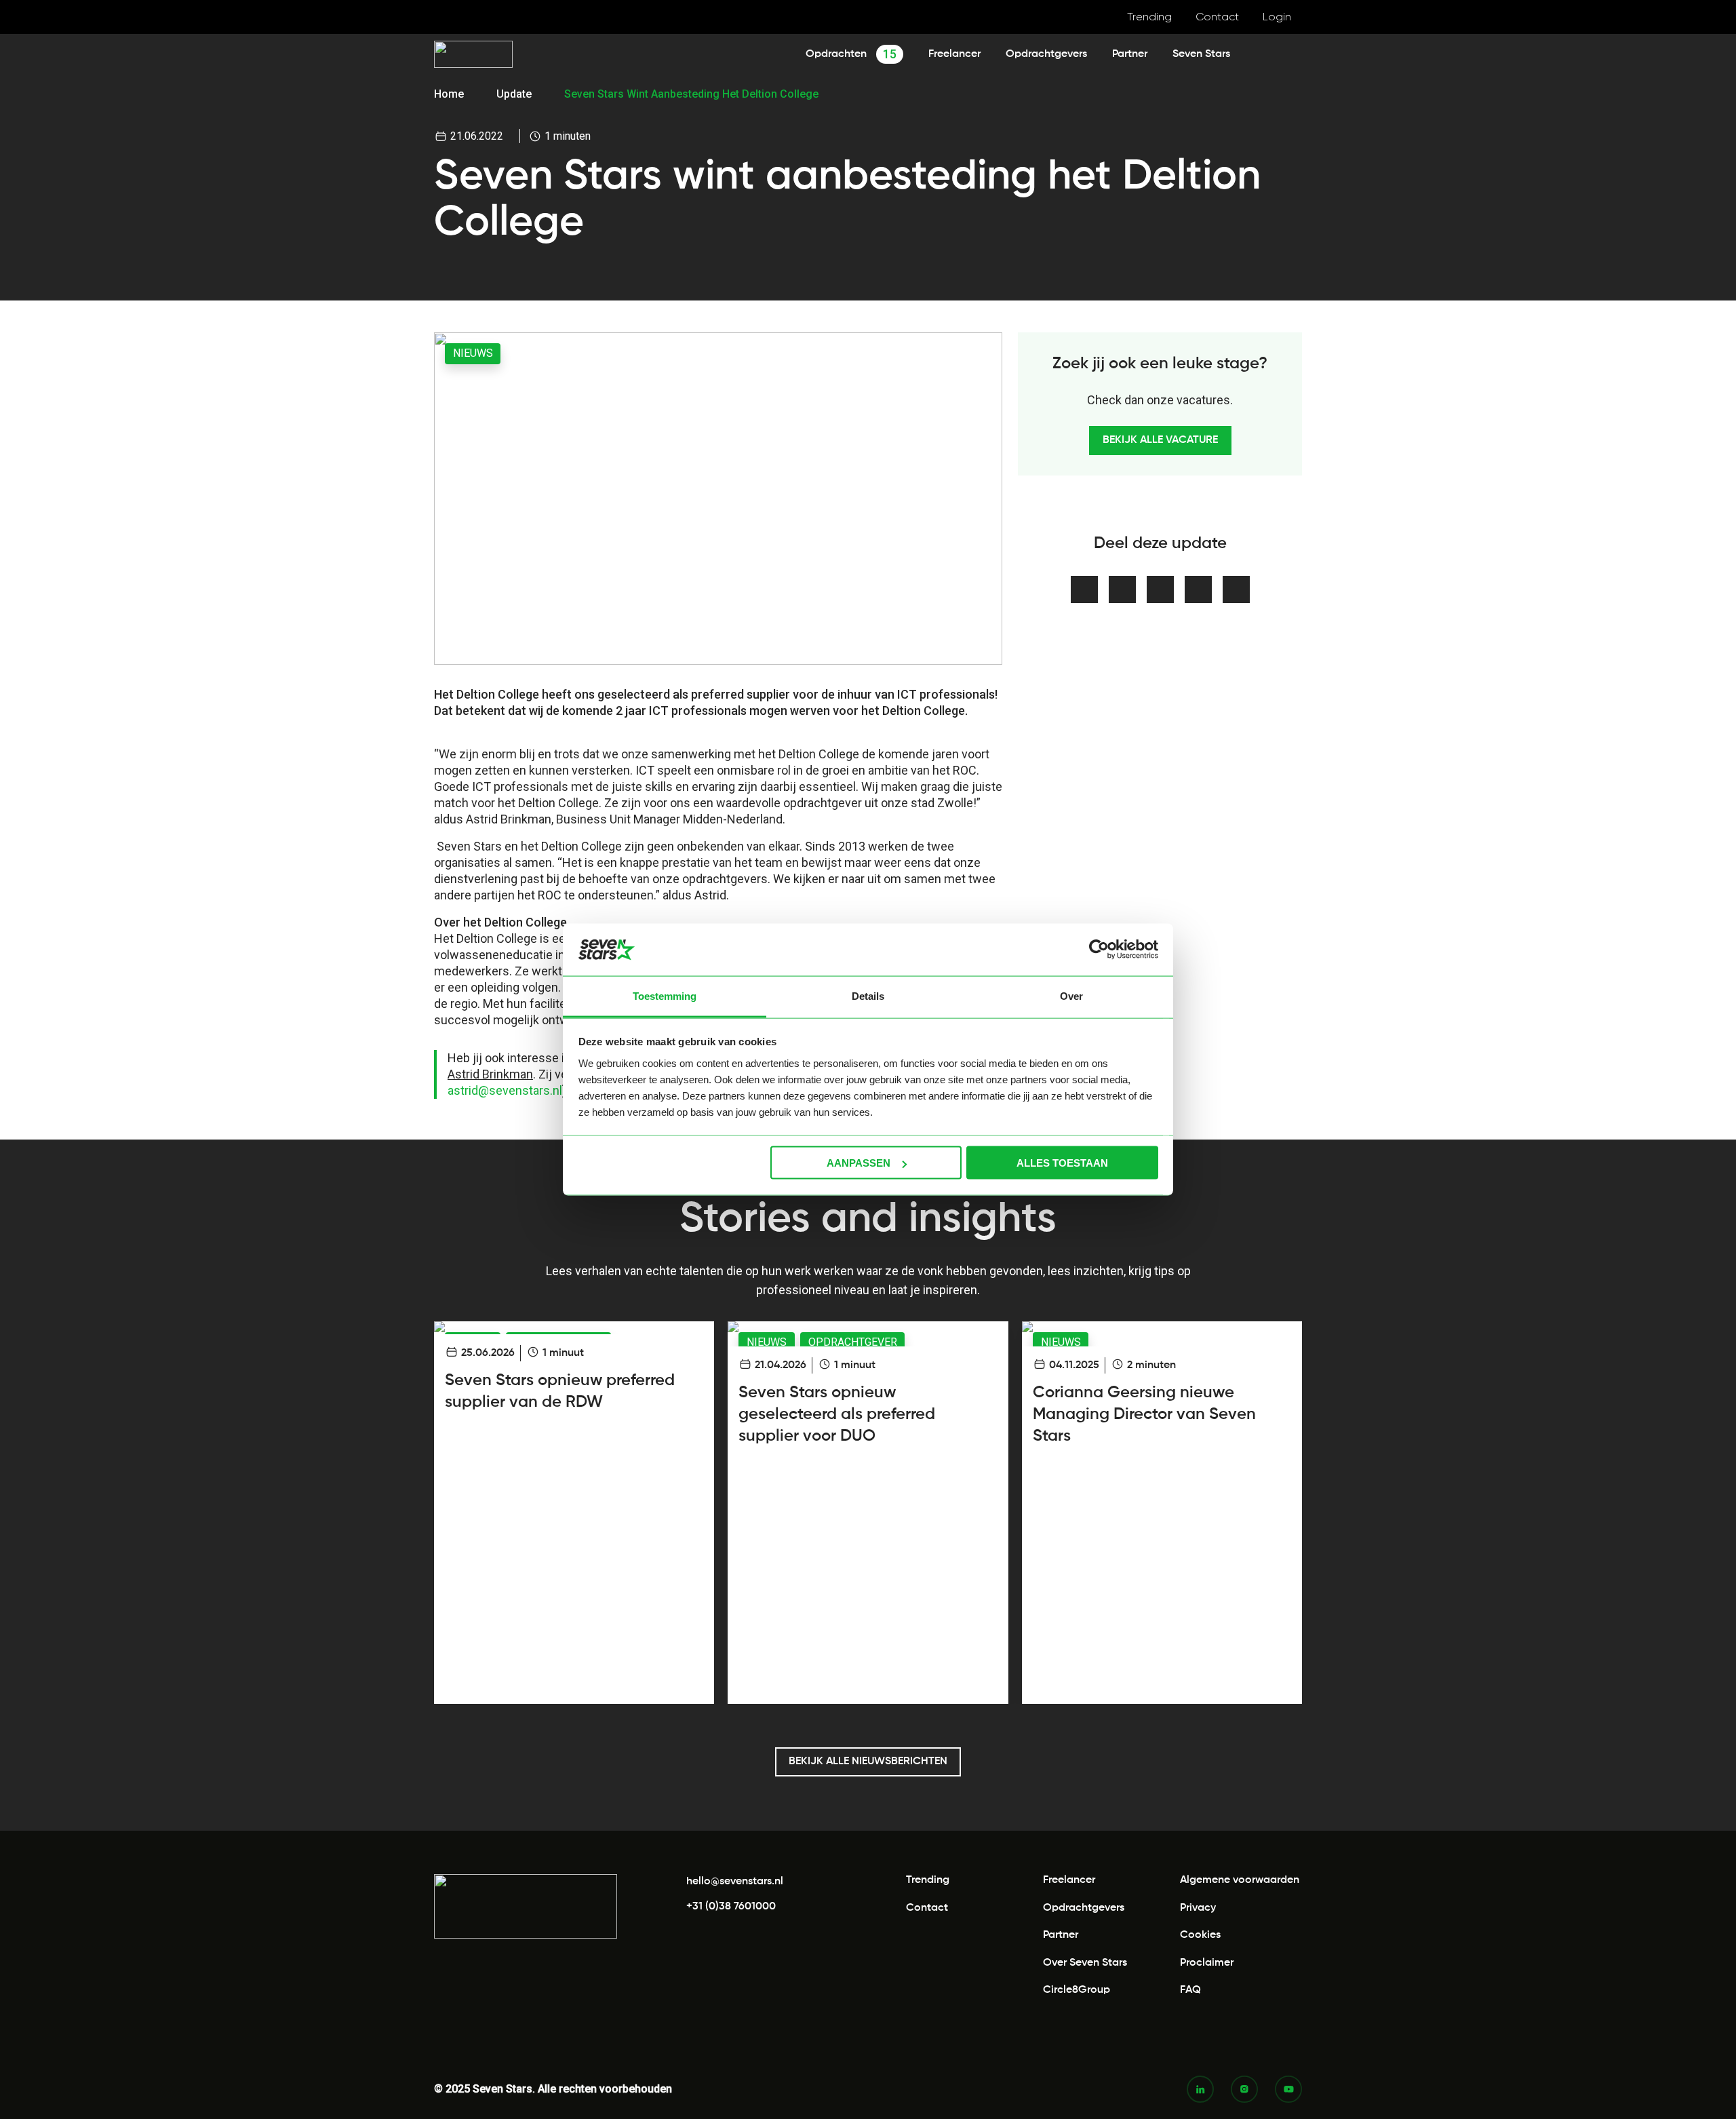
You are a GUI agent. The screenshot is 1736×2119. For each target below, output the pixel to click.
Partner (1130, 54)
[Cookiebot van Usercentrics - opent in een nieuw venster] (1099, 950)
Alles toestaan (1062, 1163)
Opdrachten (851, 54)
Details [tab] (868, 995)
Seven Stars (1201, 54)
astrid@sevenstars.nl (505, 1090)
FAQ (1190, 1990)
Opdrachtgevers (1046, 54)
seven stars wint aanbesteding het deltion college (691, 94)
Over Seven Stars (1085, 1963)
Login (1277, 17)
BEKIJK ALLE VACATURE (1160, 440)
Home (449, 94)
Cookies (1200, 1935)
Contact (1217, 17)
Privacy (1198, 1908)
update (514, 94)
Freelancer (954, 54)
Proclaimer (1207, 1963)
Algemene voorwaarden (1240, 1880)
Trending (1149, 17)
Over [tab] (1071, 995)
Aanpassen (859, 1163)
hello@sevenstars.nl (735, 1882)
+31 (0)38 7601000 (731, 1907)
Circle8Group (1077, 1990)
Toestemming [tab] (665, 995)
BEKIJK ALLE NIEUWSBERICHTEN (868, 1762)
